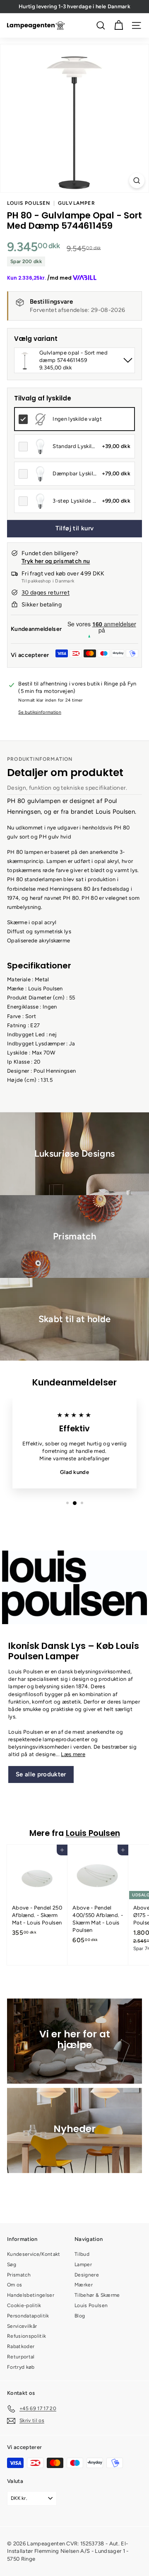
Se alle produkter (41, 1774)
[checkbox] (74, 419)
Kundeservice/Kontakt (34, 2254)
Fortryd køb (21, 2367)
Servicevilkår (22, 2326)
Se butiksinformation (40, 712)
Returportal (21, 2357)
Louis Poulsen (29, 203)
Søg (12, 2264)
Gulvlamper (77, 203)
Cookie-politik (24, 2305)
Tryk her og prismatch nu (56, 561)
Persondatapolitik (28, 2316)
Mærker (84, 2285)
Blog (80, 2316)
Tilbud (82, 2254)
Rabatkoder (21, 2346)
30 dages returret (46, 593)
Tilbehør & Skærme (97, 2295)
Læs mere (73, 1754)
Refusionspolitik (26, 2336)
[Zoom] (137, 181)
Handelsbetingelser (31, 2295)
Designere (87, 2275)
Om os (15, 2285)
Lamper (83, 2264)
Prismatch (19, 2275)
